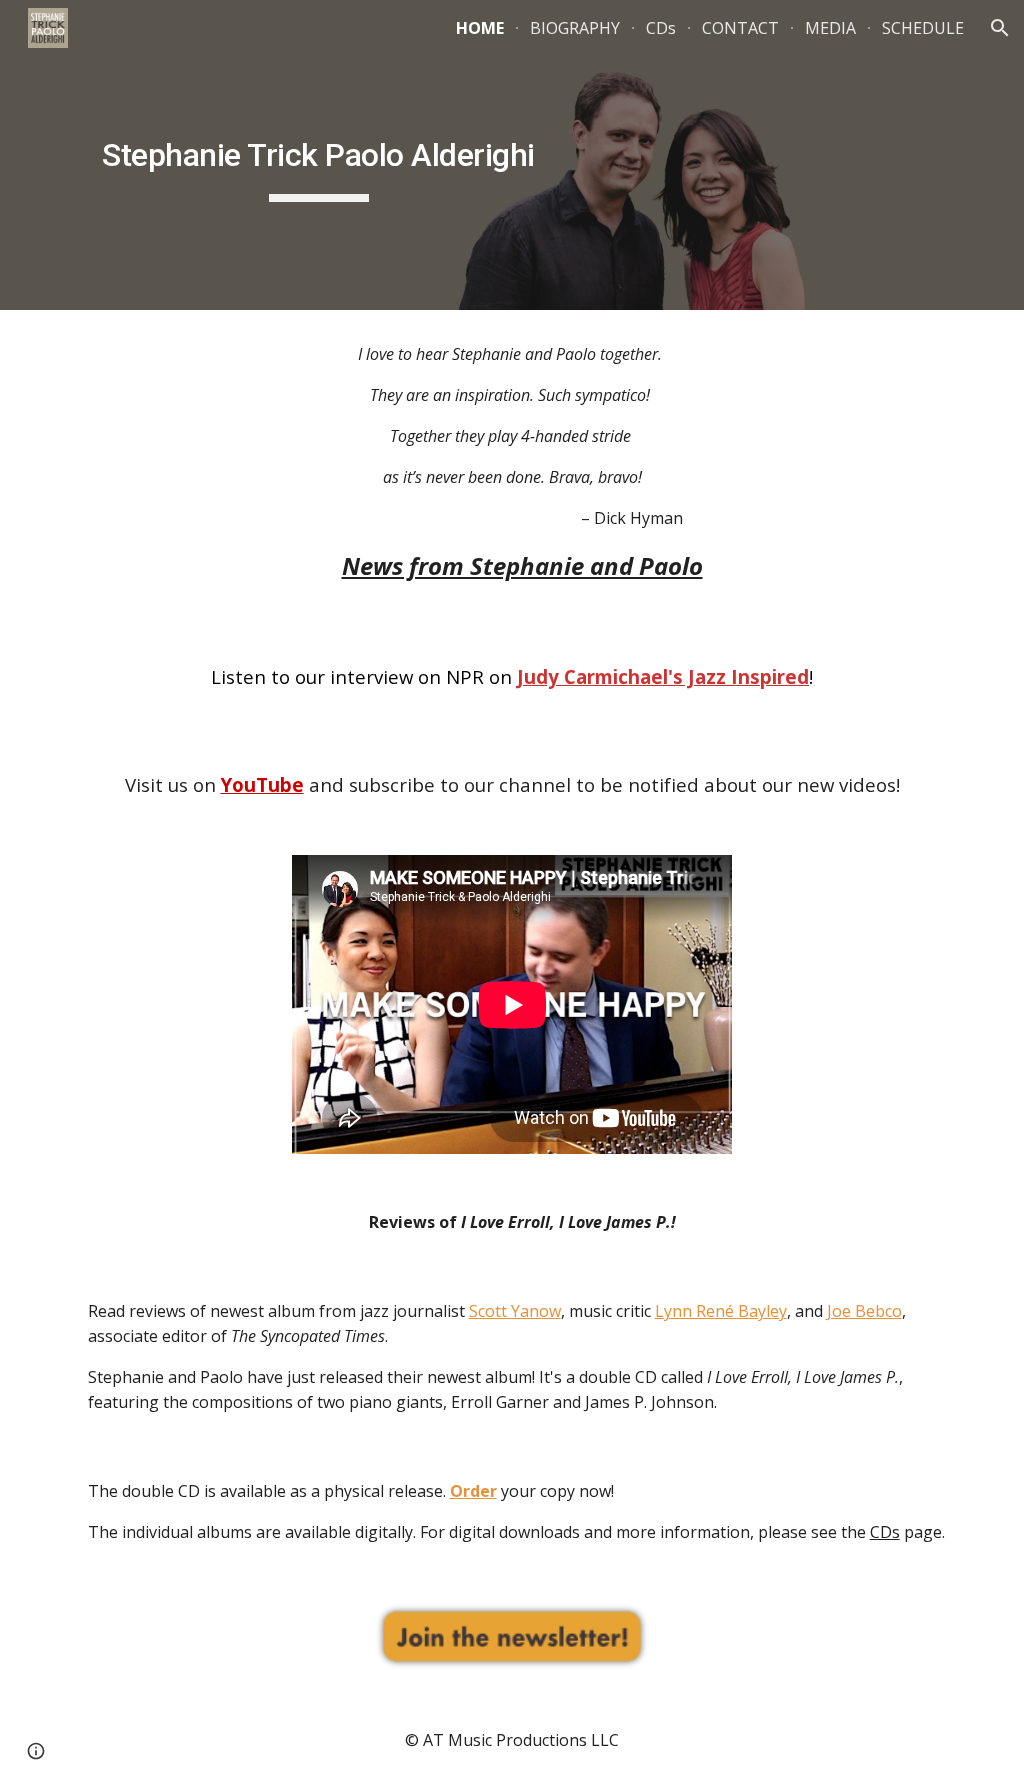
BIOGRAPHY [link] (575, 28)
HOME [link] (480, 28)
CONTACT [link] (740, 28)
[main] (319, 155)
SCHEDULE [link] (923, 28)
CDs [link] (661, 28)
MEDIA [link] (830, 28)
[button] (1000, 28)
